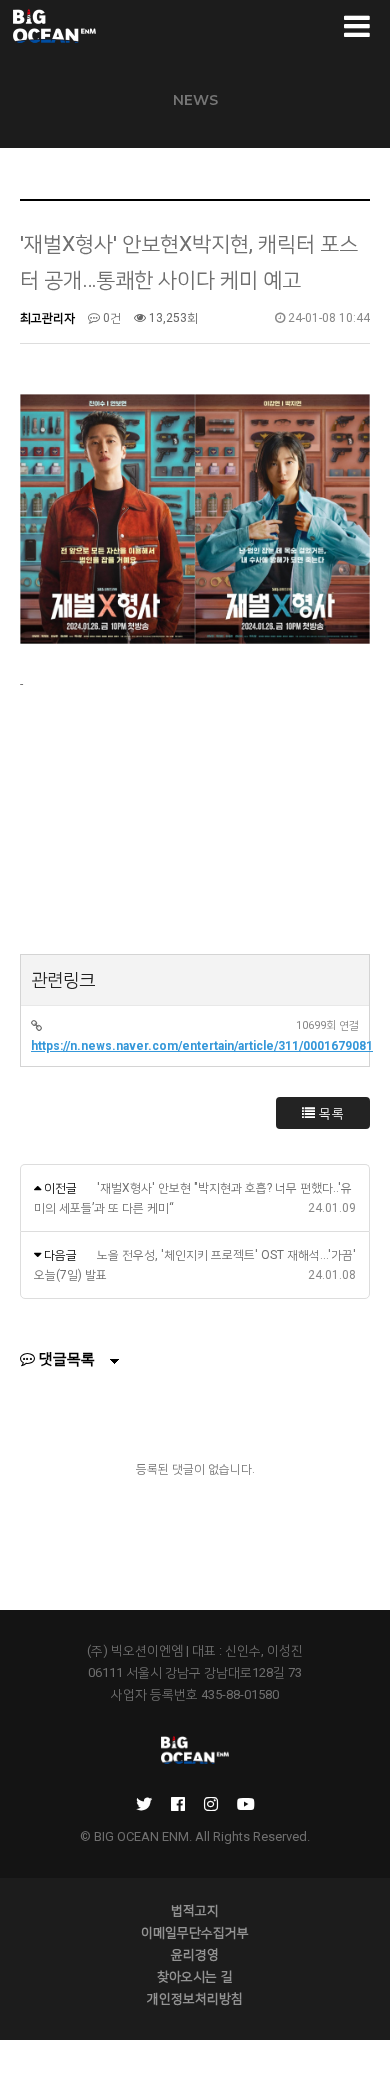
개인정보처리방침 (195, 1998)
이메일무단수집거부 (195, 1932)
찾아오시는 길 (195, 1976)
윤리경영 (195, 1954)
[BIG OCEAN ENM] (53, 26)
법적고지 (195, 1910)
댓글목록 (65, 1359)
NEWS (195, 100)
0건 (110, 318)
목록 (330, 1113)
